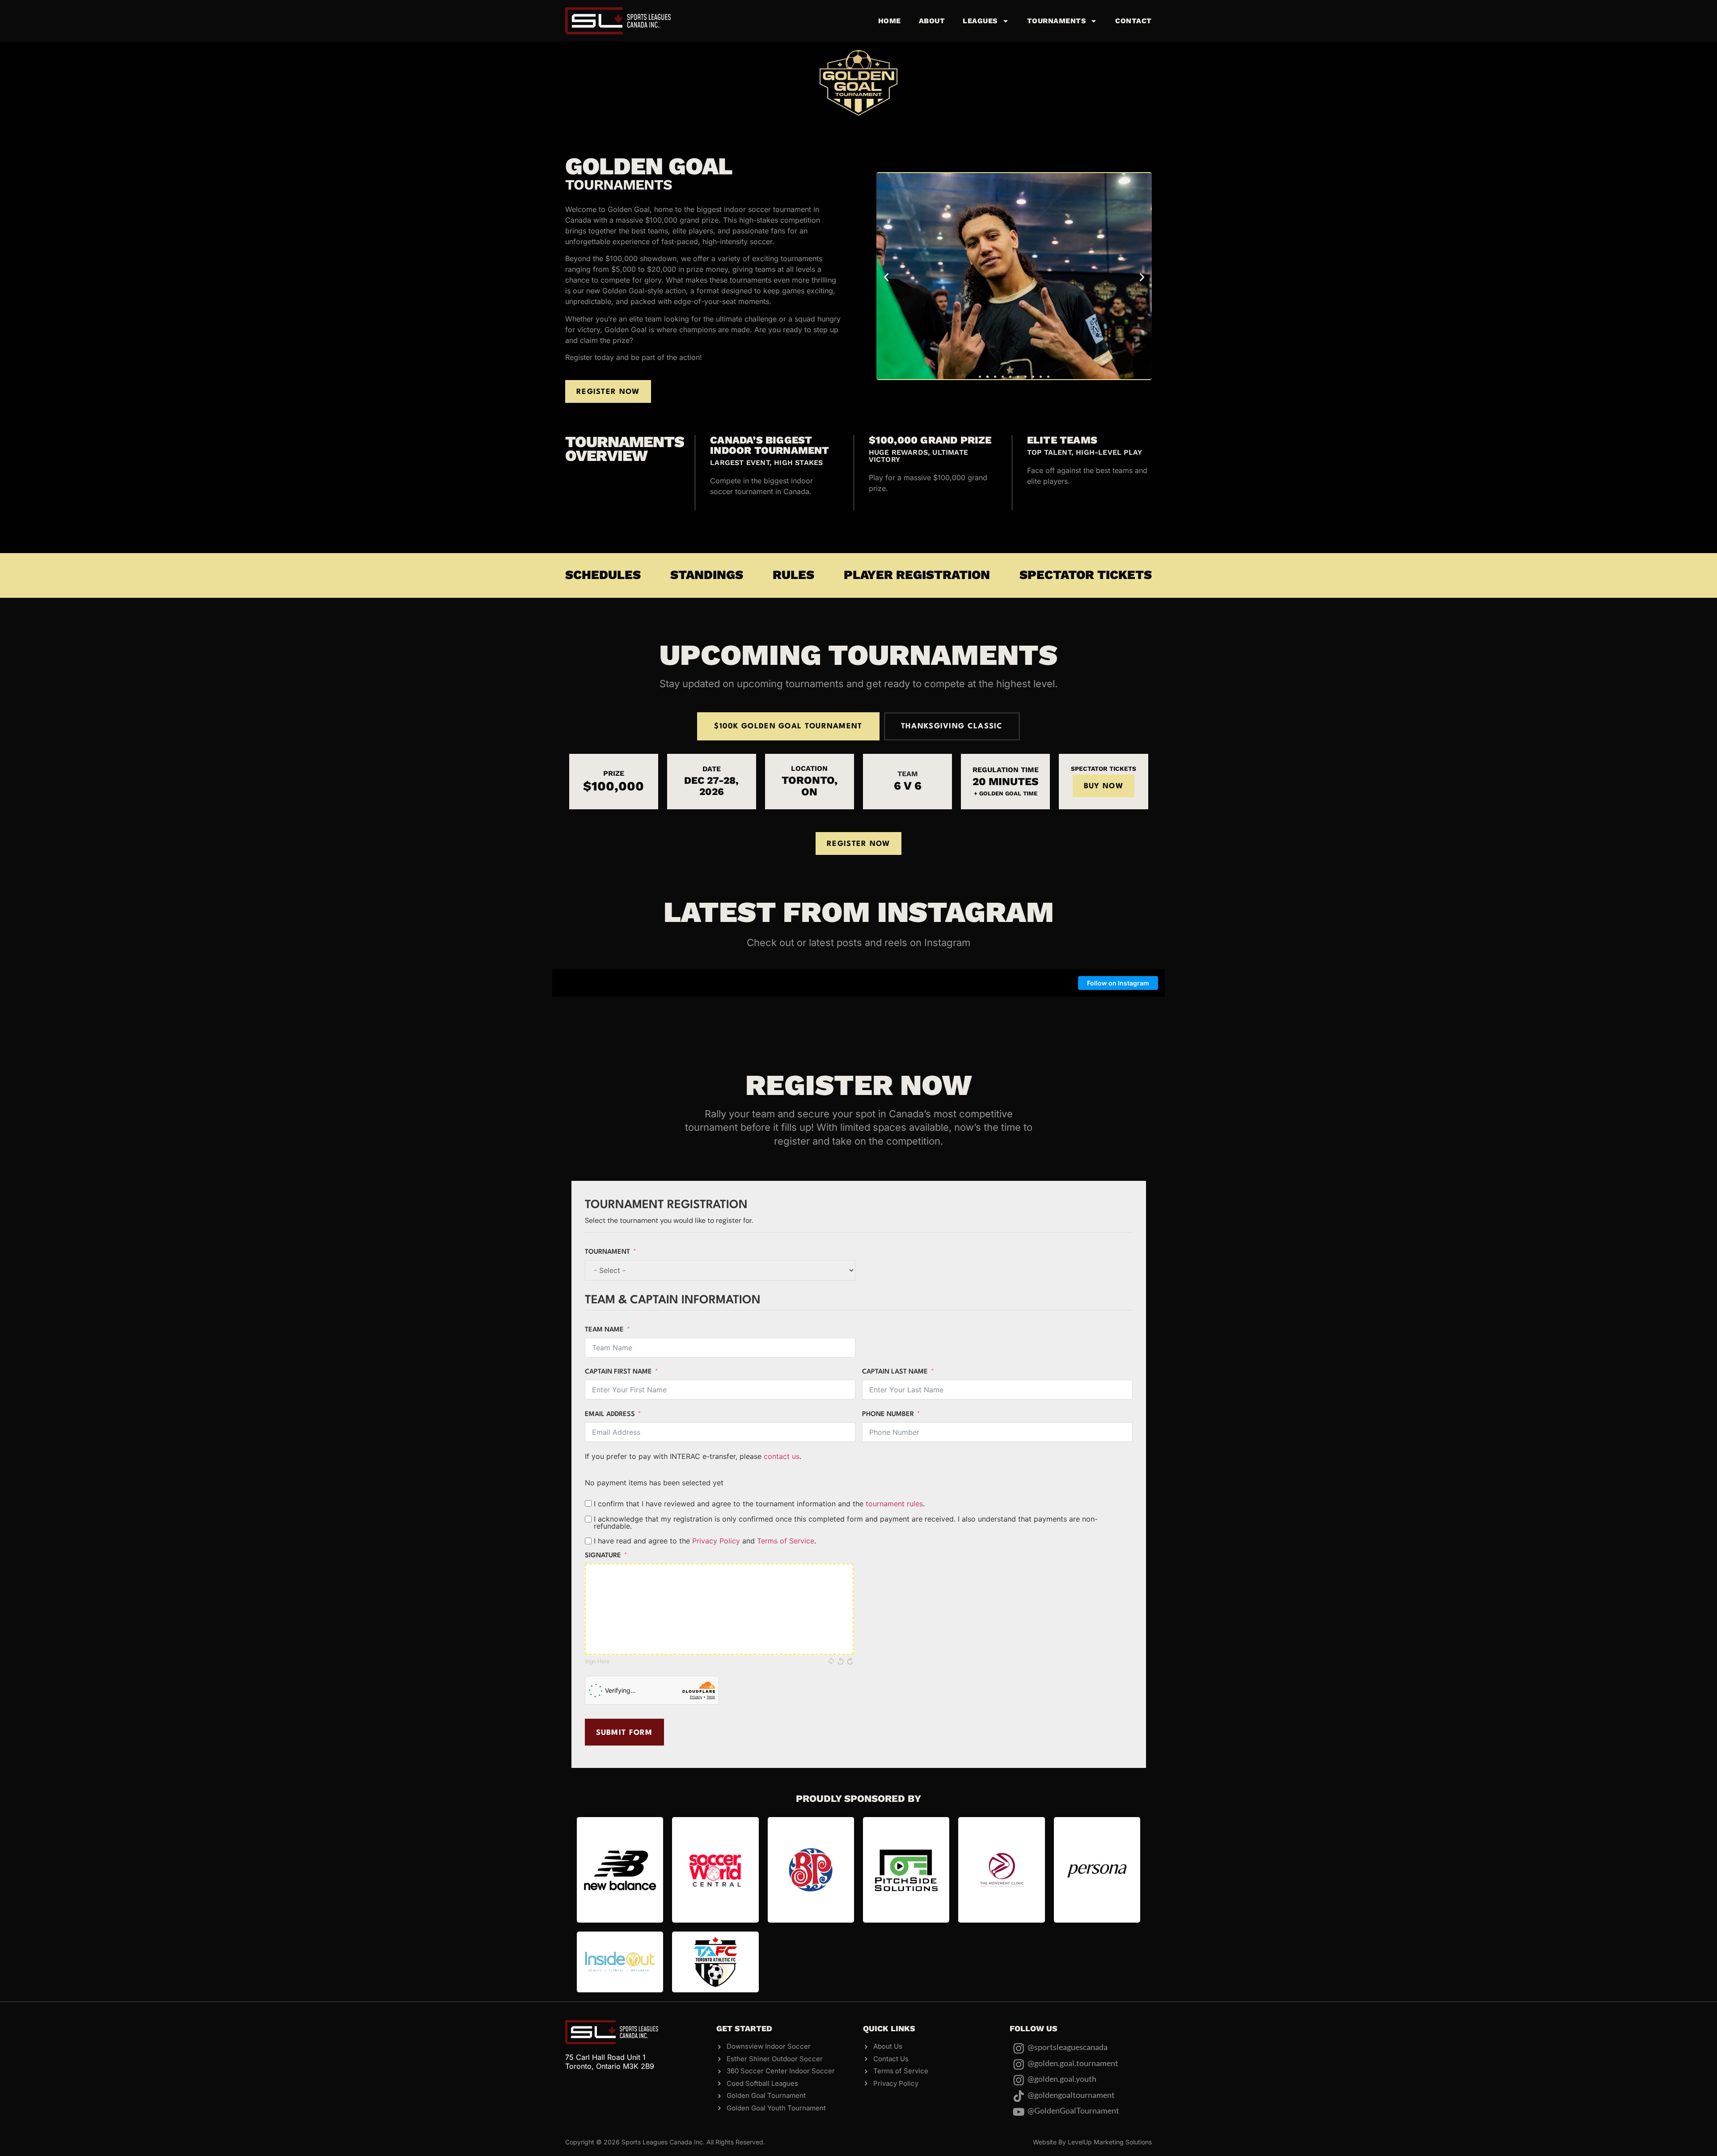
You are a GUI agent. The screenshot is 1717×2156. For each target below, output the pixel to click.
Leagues (980, 21)
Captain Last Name (895, 1372)
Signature (603, 1556)
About (932, 21)
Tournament (607, 1252)
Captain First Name (618, 1372)
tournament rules (894, 1504)
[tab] (788, 726)
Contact (1133, 21)
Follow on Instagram (1118, 983)
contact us (782, 1456)
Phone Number (888, 1414)
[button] (886, 277)
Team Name (604, 1330)
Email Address (610, 1414)
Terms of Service (786, 1541)
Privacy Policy (716, 1541)
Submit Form (624, 1733)
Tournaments (1057, 21)
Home (890, 21)
